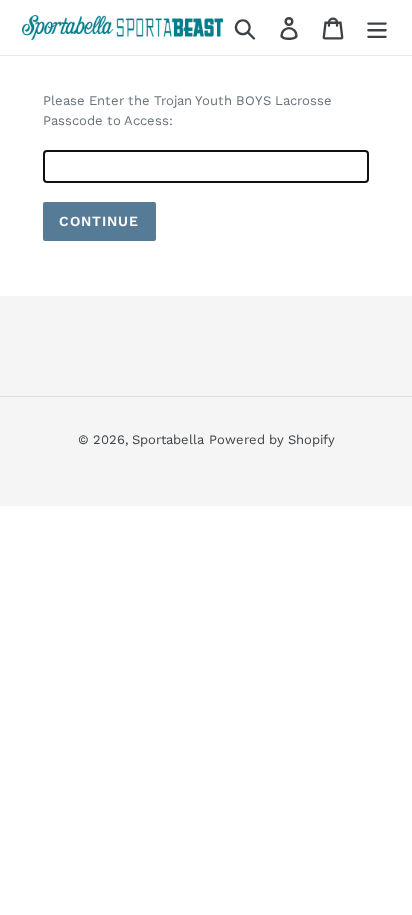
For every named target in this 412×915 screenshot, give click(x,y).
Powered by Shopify (272, 439)
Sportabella (168, 439)
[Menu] (377, 27)
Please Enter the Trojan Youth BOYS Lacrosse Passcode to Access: (187, 110)
